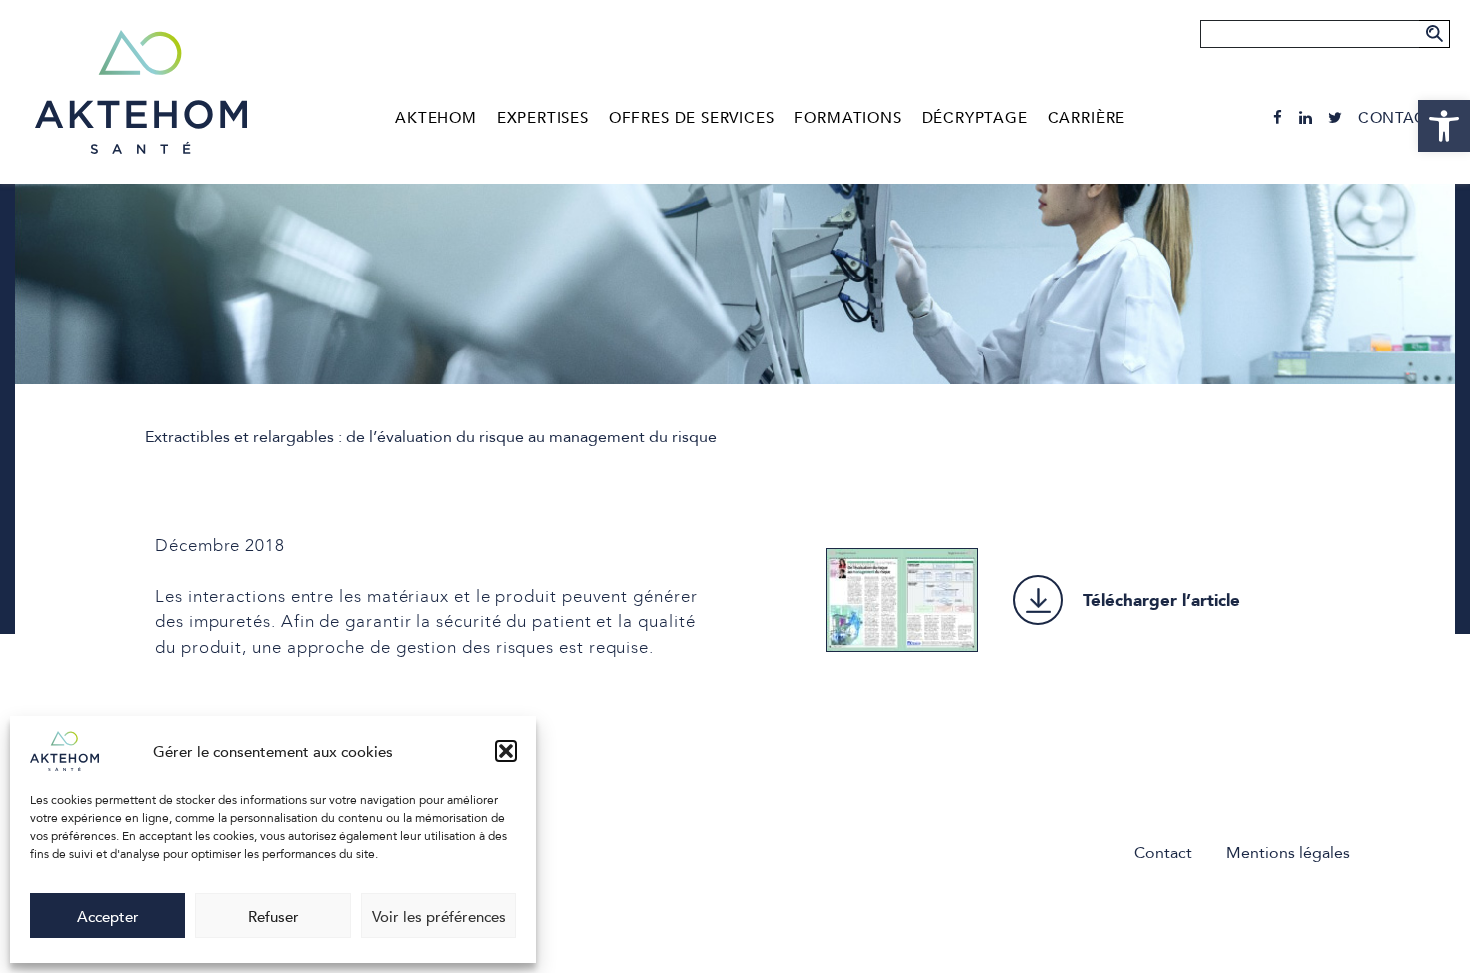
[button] (506, 751)
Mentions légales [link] (1288, 852)
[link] (1444, 126)
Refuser (273, 916)
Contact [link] (1396, 117)
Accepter (108, 916)
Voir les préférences (439, 916)
